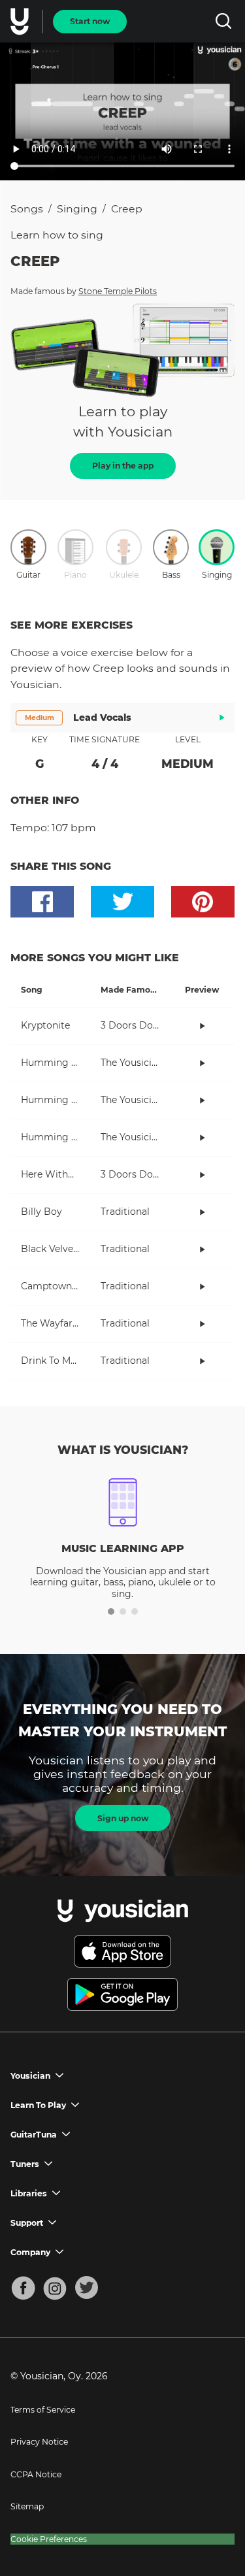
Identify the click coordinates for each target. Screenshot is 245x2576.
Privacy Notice (39, 2442)
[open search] (223, 21)
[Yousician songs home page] (21, 22)
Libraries (29, 2193)
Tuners (25, 2164)
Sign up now (123, 1818)
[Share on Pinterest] (203, 902)
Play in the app (123, 466)
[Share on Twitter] (122, 902)
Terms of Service (43, 2410)
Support (27, 2223)
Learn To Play (38, 2105)
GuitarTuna (34, 2135)
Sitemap (27, 2506)
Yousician (30, 2076)
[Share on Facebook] (42, 902)
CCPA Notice (36, 2474)
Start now (90, 21)
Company (30, 2252)
